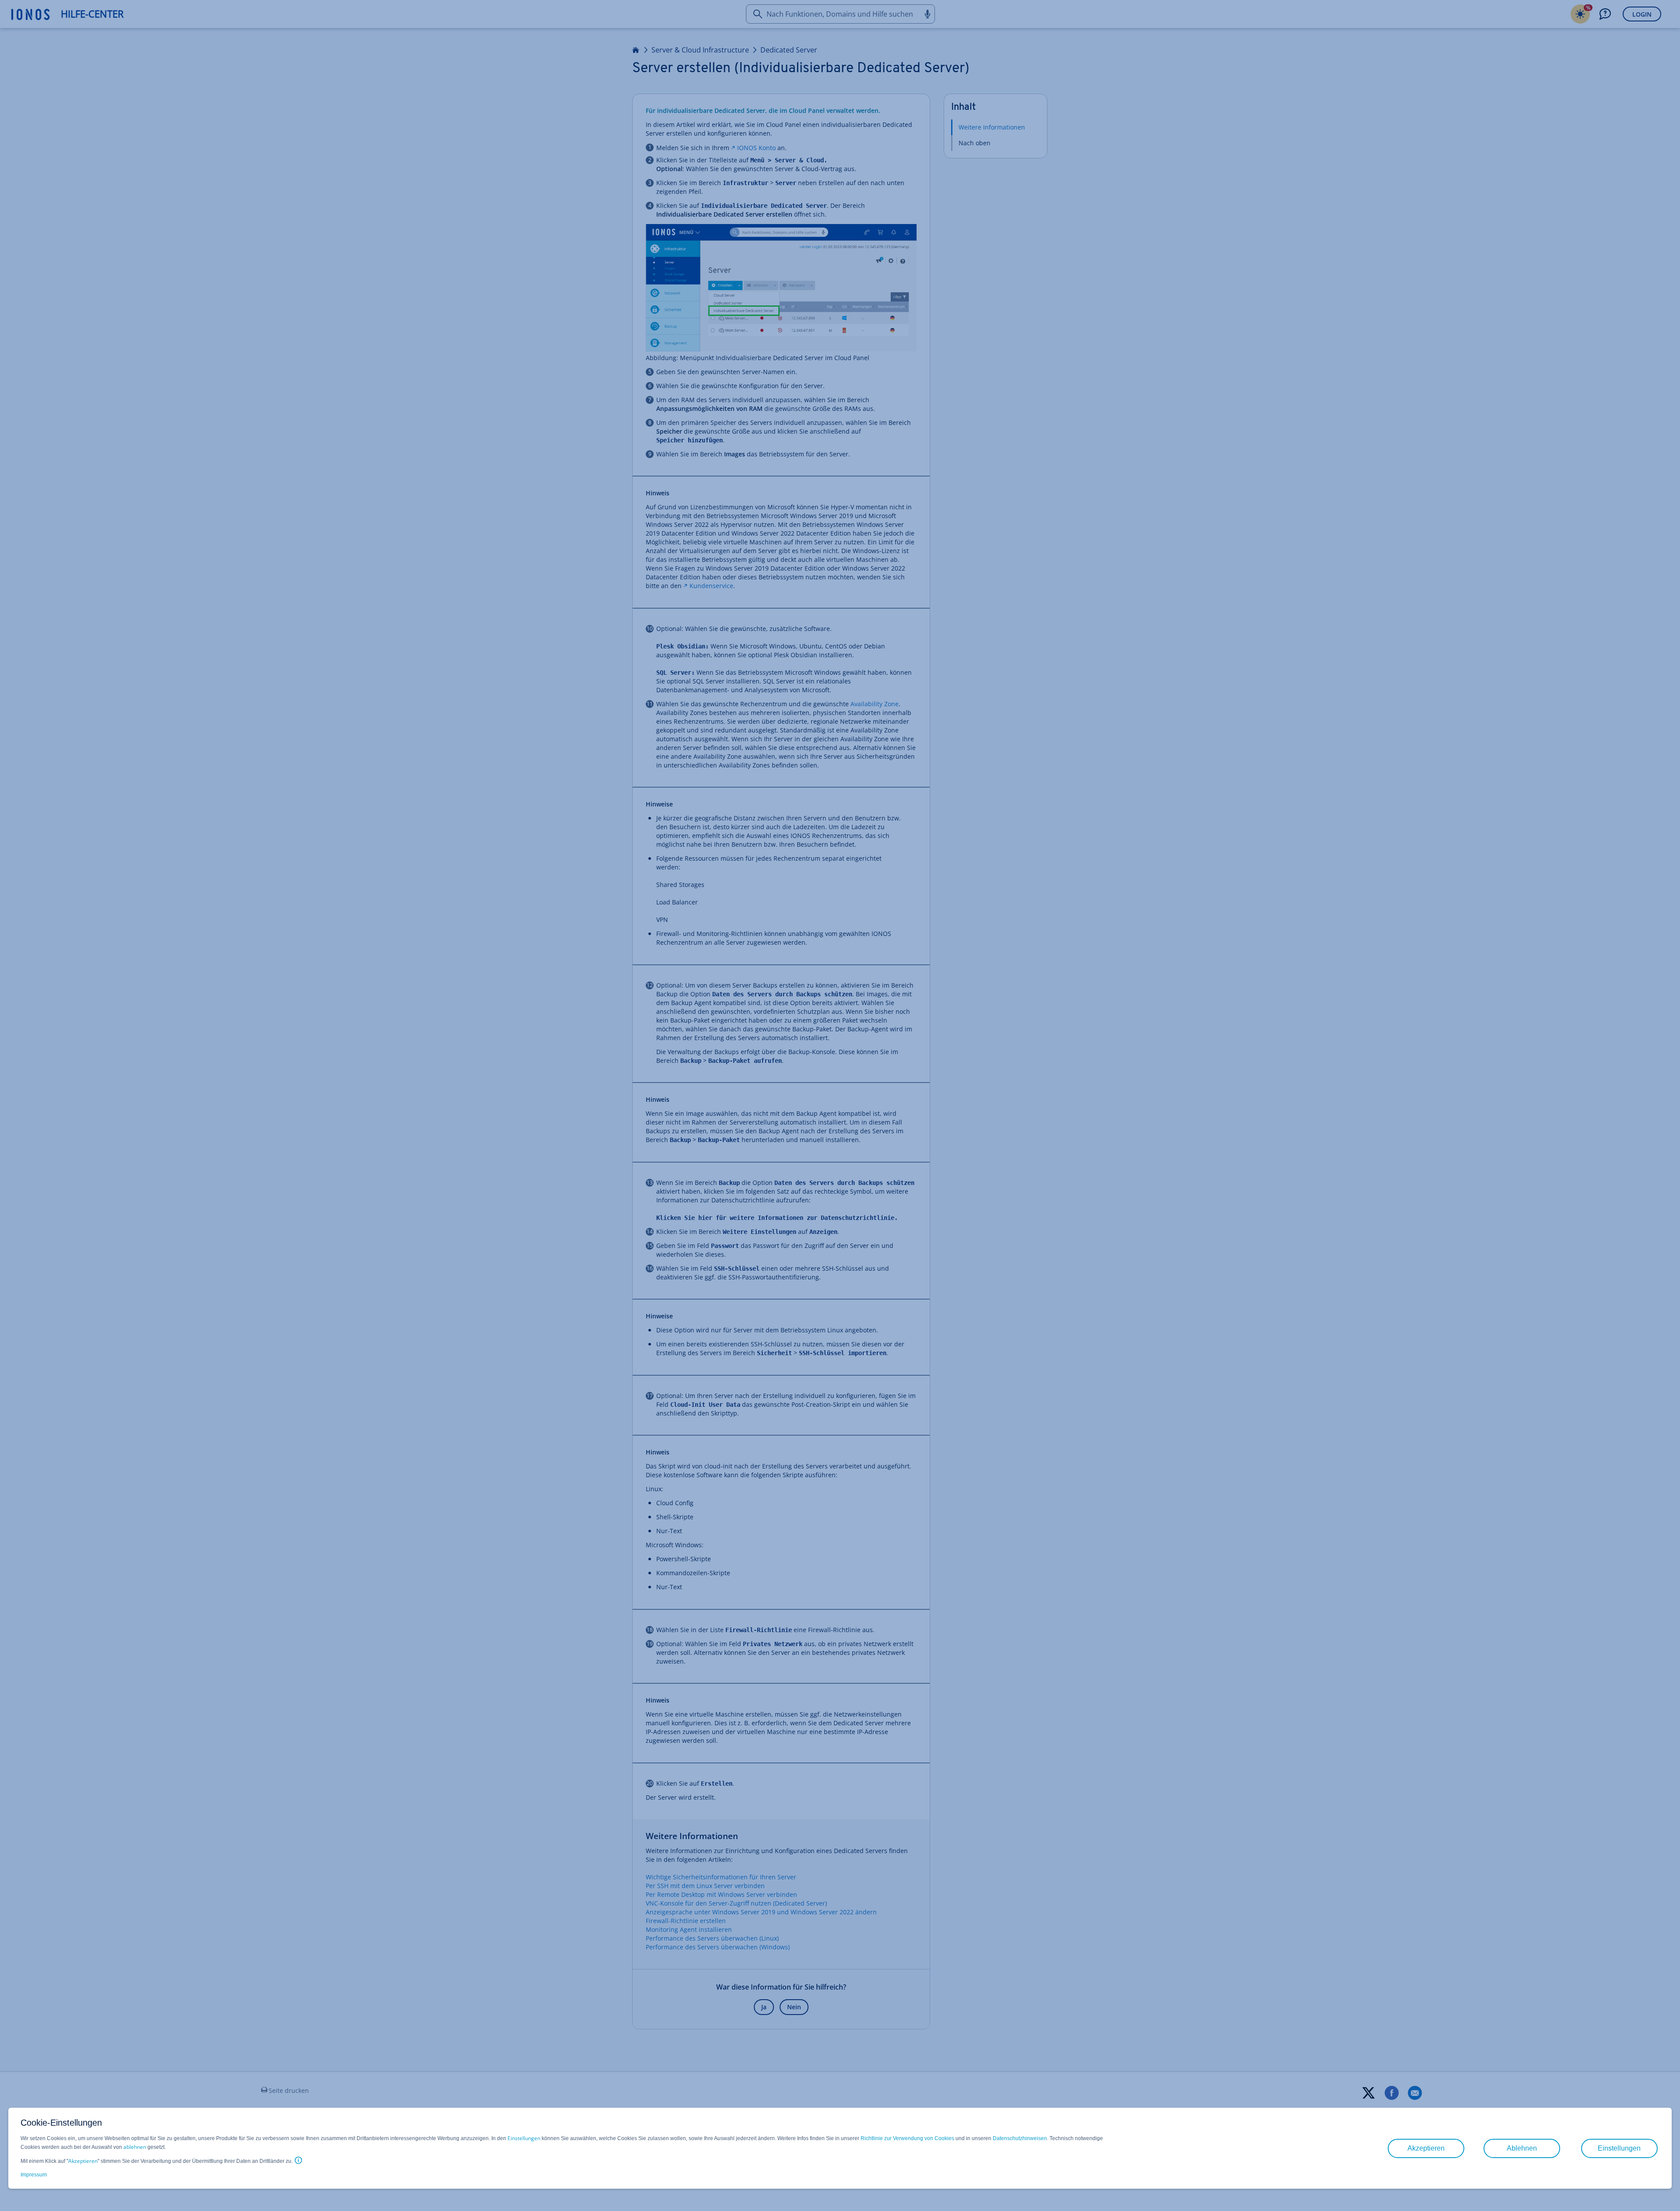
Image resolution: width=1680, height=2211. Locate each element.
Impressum (34, 2175)
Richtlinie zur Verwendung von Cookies (907, 2138)
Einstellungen (524, 2138)
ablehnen (135, 2147)
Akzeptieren (83, 2161)
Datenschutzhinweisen (1020, 2138)
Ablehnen (1522, 2148)
